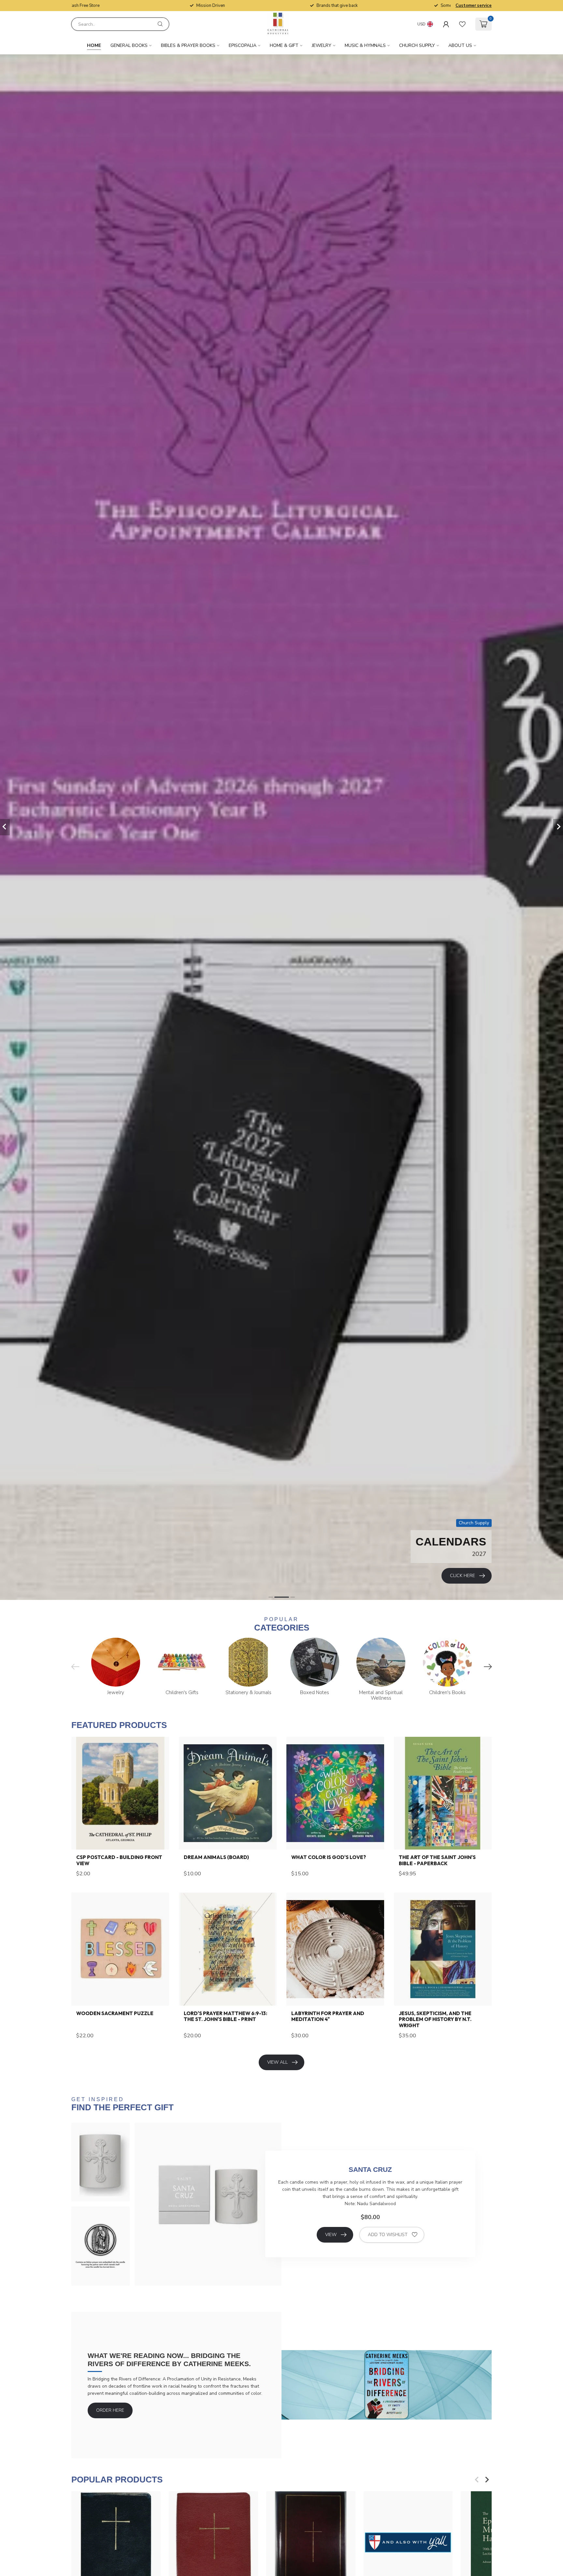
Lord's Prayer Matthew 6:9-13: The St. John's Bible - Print (225, 2016)
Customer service (474, 6)
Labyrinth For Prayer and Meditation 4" (328, 2016)
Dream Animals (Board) (216, 1857)
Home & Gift (284, 45)
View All (277, 2062)
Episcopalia (243, 45)
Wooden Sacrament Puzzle (115, 2013)
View (331, 2235)
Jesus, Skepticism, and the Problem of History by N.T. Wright (435, 2020)
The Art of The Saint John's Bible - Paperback (437, 1860)
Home (94, 45)
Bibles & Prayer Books (188, 45)
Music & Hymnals (365, 45)
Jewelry (322, 45)
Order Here (110, 2410)
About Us (460, 45)
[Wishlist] (462, 24)
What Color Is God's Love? (329, 1857)
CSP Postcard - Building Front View (119, 1860)
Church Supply (417, 45)
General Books (129, 45)
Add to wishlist (388, 2235)
